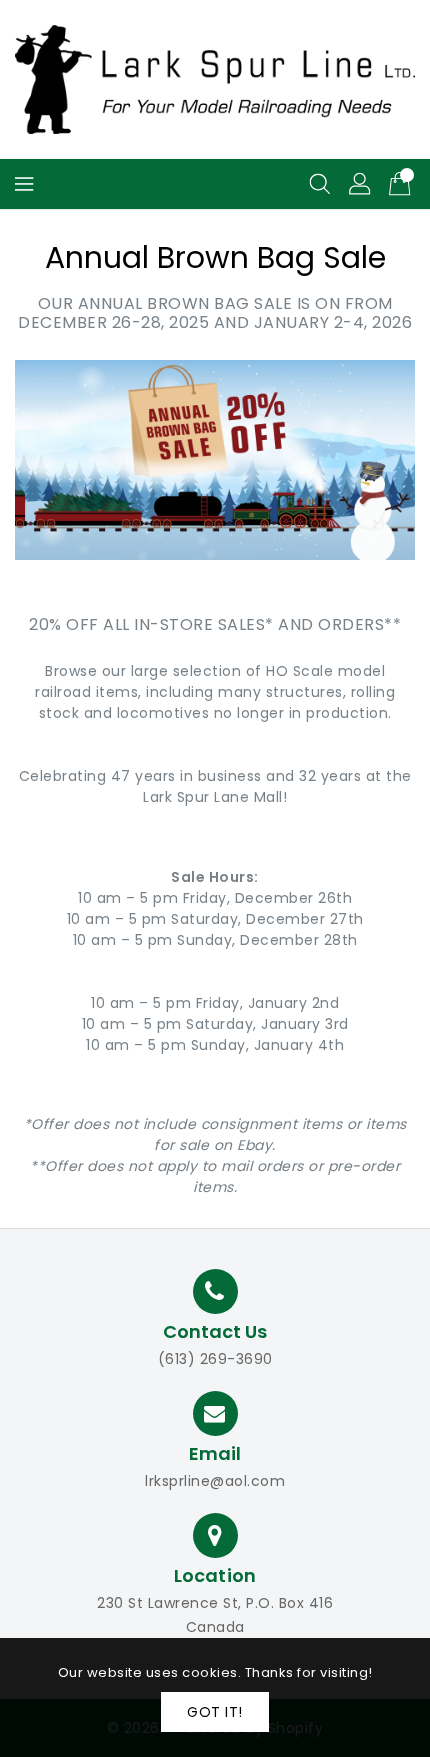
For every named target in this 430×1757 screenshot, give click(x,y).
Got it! (215, 1712)
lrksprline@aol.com (215, 1481)
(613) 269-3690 (215, 1359)
